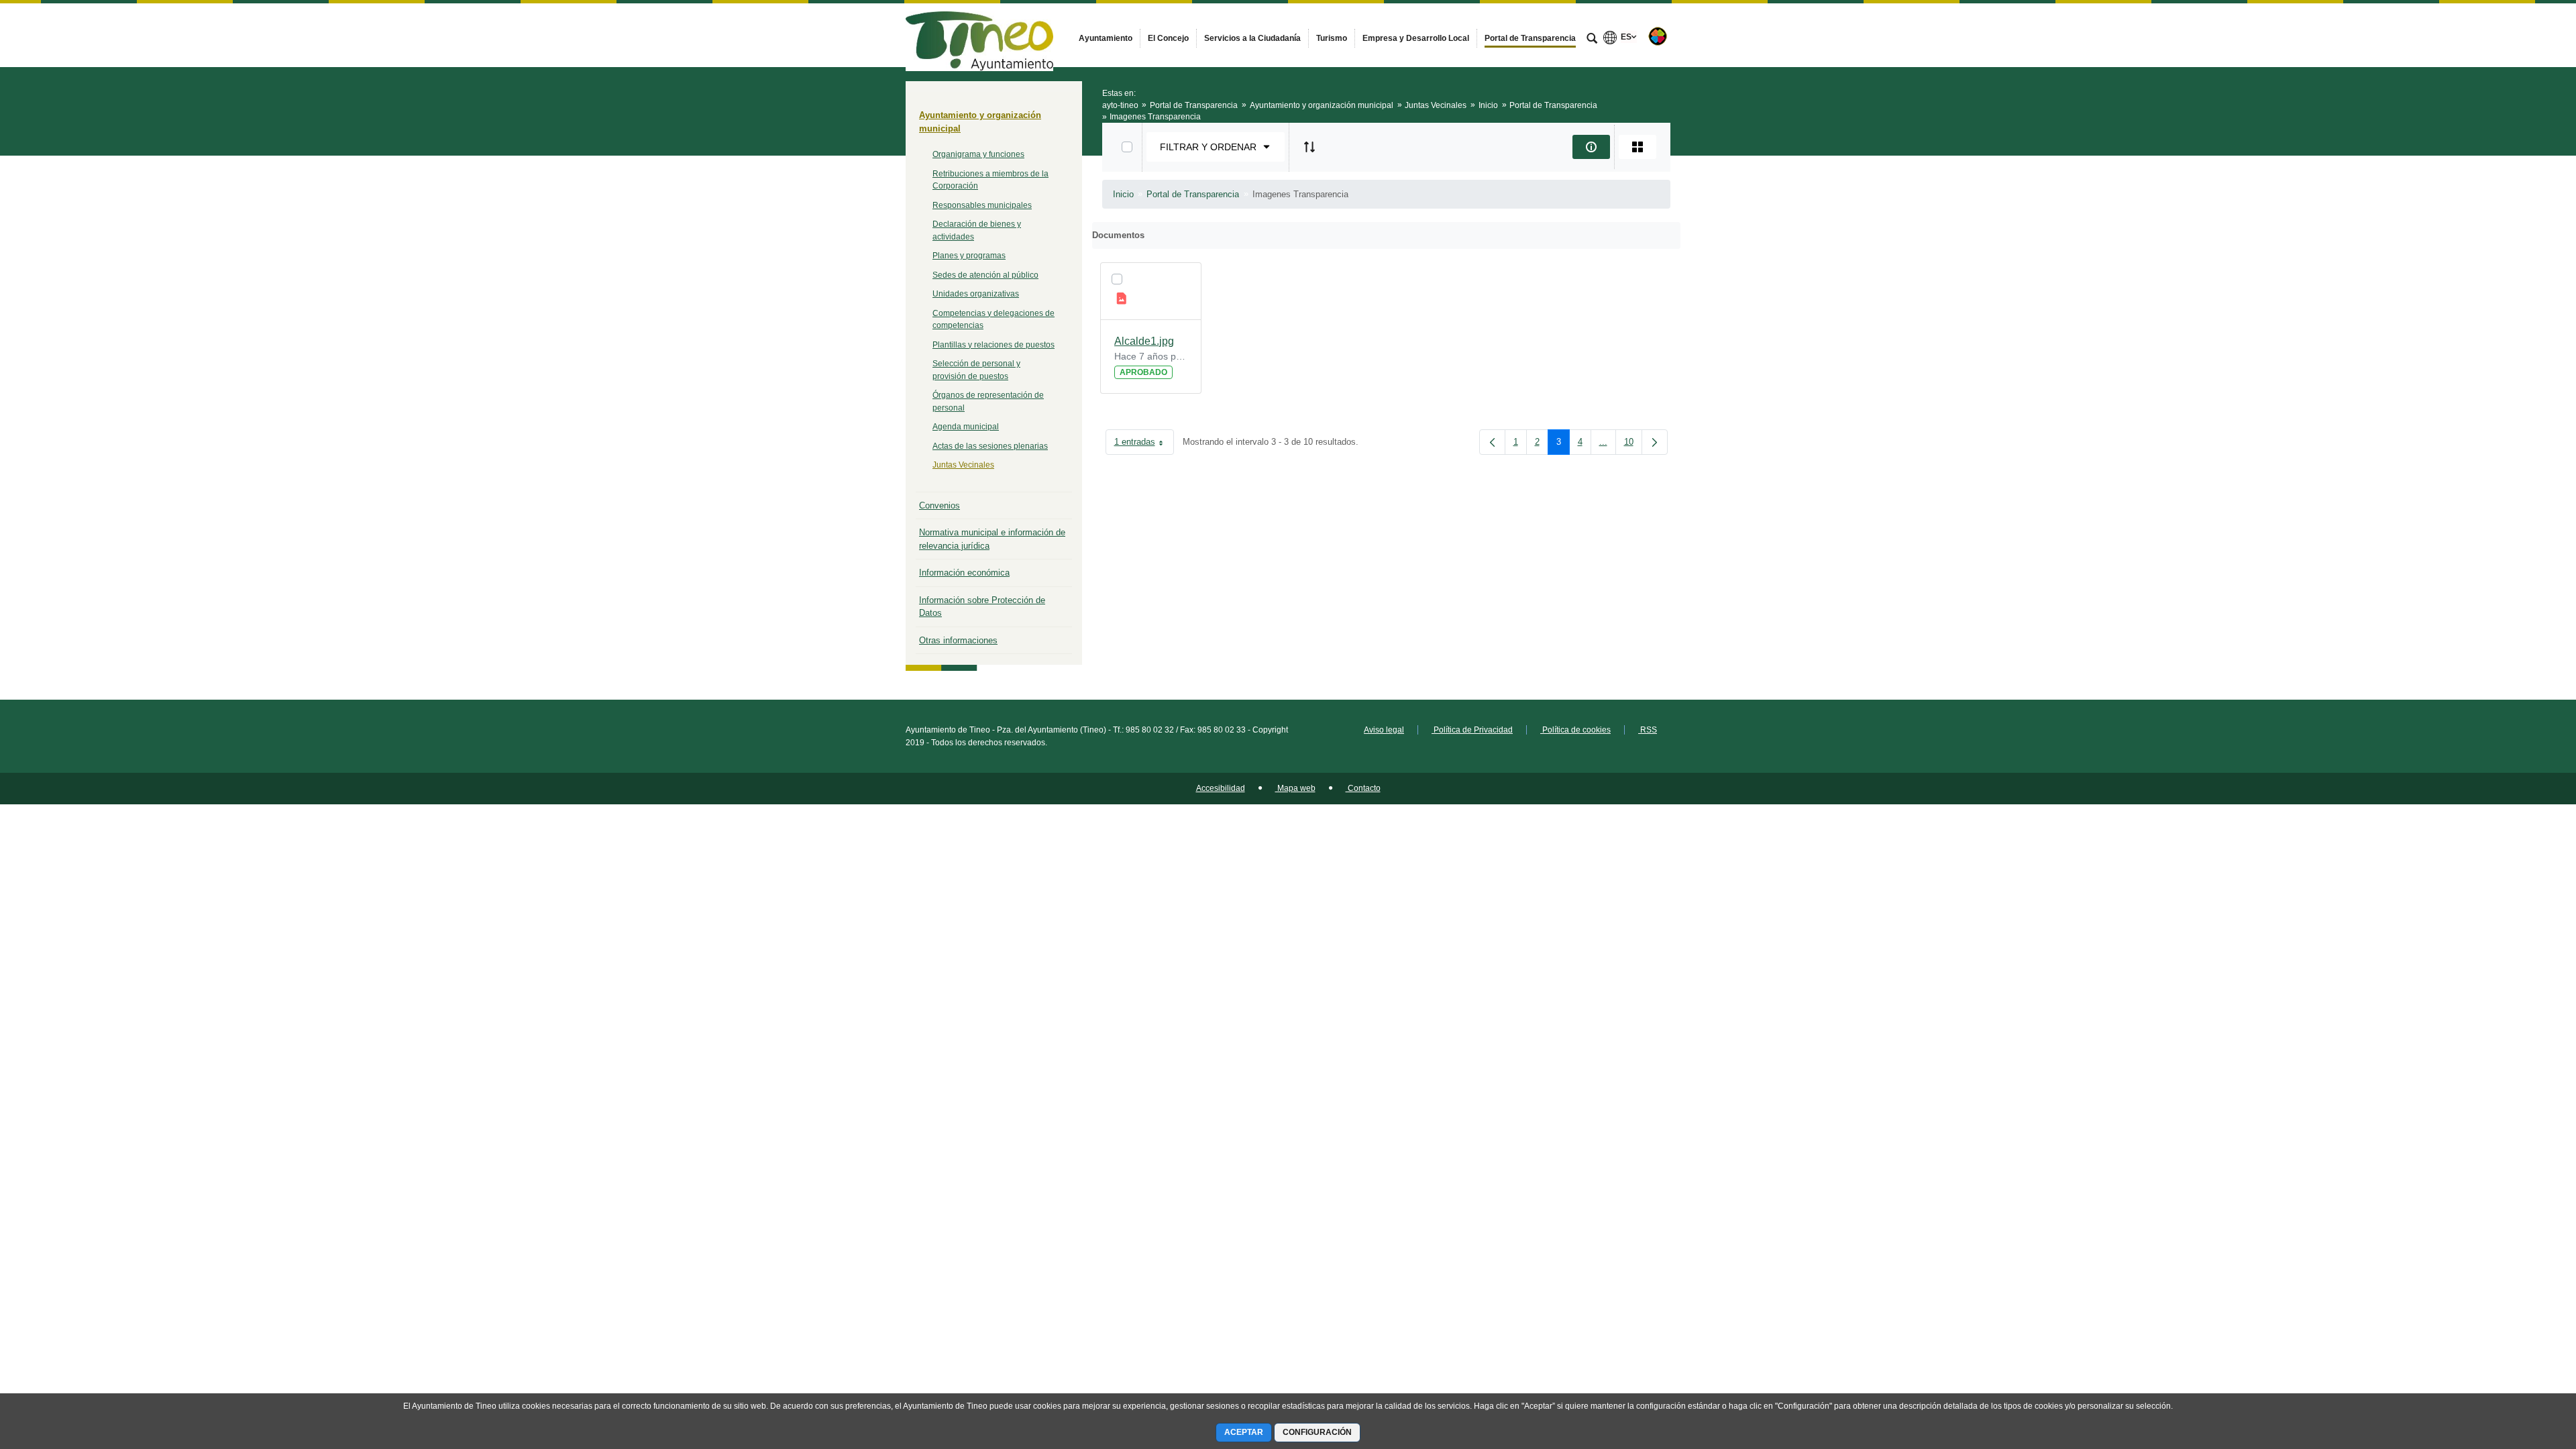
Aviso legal (1384, 730)
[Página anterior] (1492, 442)
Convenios (940, 505)
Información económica (964, 573)
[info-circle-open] (1591, 147)
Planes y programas (969, 256)
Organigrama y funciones (978, 154)
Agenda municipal (966, 427)
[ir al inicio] (2522, 1368)
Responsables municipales (982, 205)
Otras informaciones (958, 640)
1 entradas (1144, 444)
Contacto (1363, 788)
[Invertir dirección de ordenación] (1309, 147)
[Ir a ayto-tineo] (979, 35)
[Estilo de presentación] (1638, 147)
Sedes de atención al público (985, 275)
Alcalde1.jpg (1144, 341)
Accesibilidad (1221, 788)
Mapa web (1295, 788)
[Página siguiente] (1655, 442)
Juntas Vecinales (963, 465)
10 (1633, 444)
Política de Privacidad (1472, 730)
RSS (1648, 730)
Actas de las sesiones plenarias (990, 446)
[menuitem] (1106, 38)
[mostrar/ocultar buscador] (1592, 40)
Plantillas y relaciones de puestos (994, 345)
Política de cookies (1575, 730)
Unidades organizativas (976, 294)
